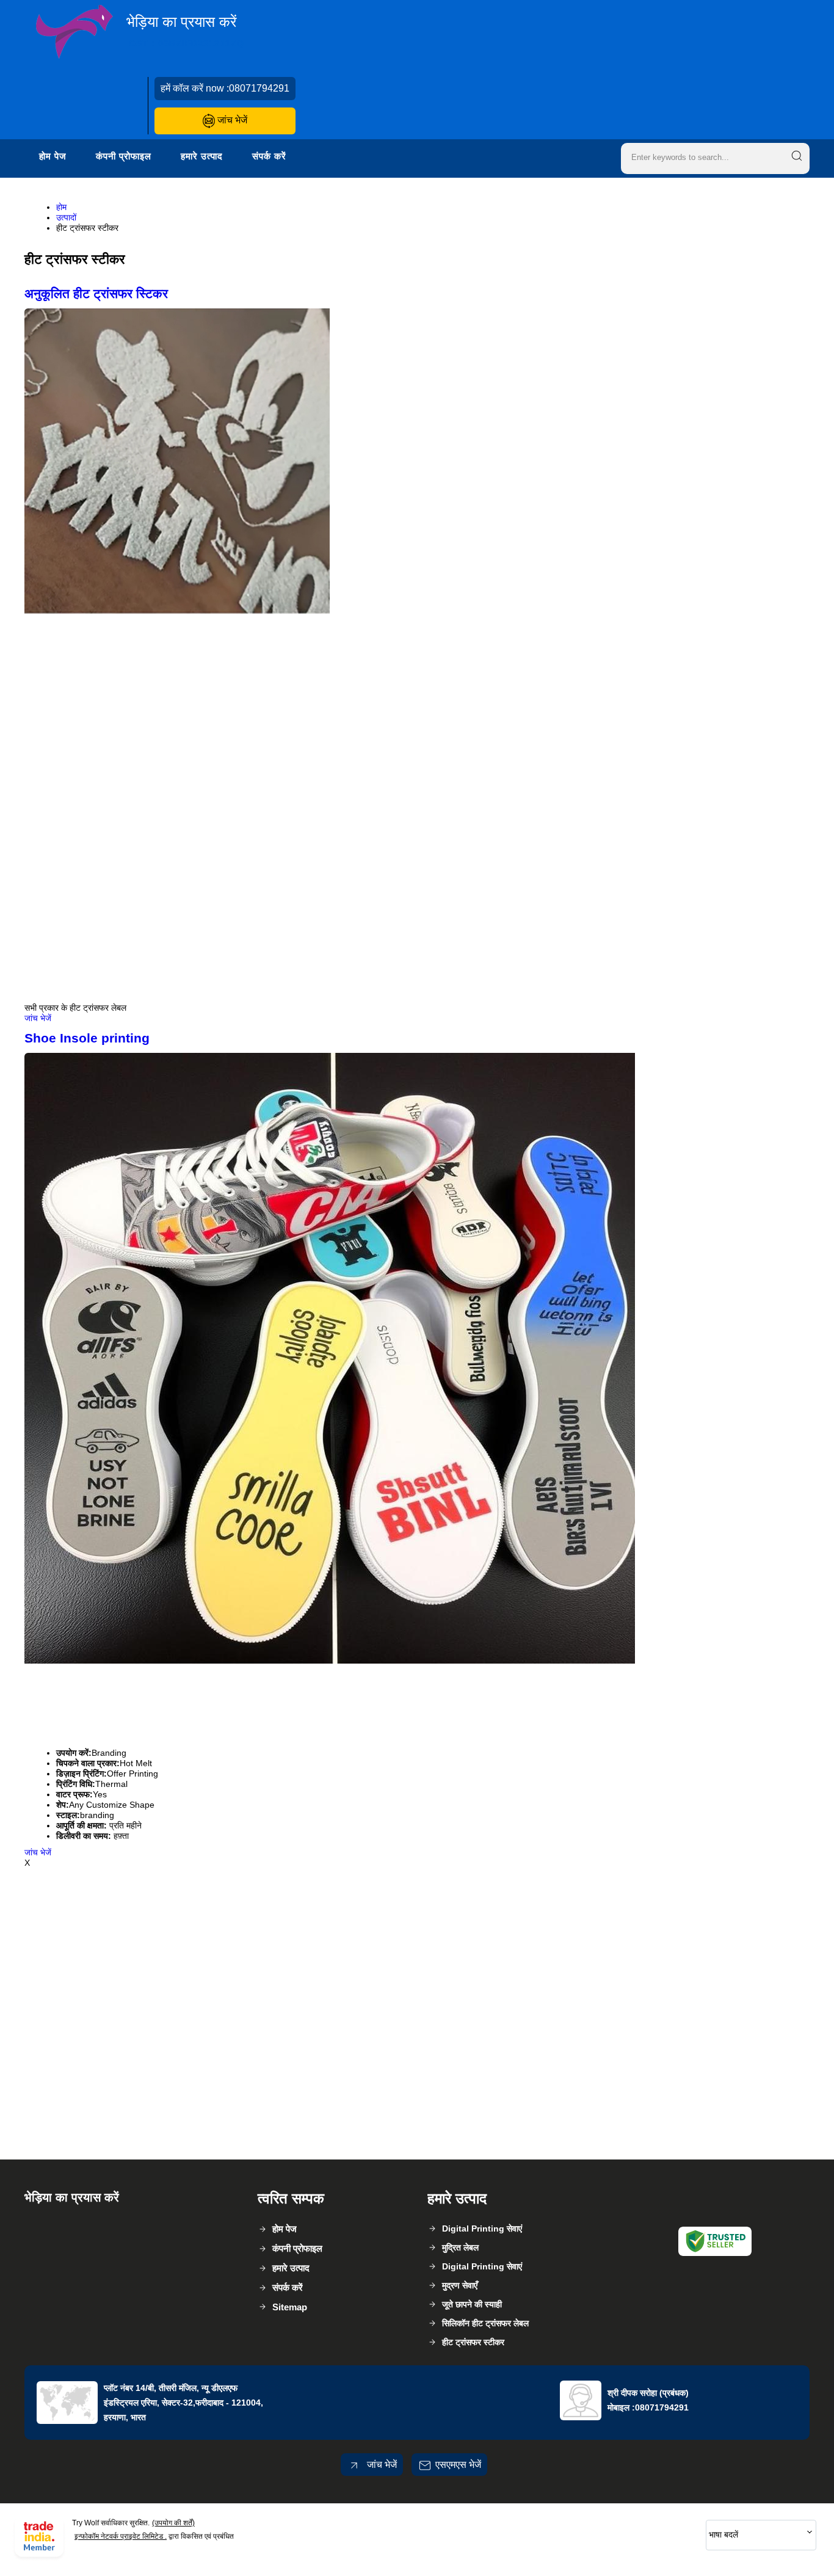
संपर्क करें (269, 156)
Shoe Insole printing (87, 1038)
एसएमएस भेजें (458, 2465)
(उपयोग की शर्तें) (173, 2523)
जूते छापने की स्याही (472, 2304)
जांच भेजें (231, 120)
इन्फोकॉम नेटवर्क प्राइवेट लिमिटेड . (121, 2536)
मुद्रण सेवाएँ (460, 2285)
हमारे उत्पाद (202, 156)
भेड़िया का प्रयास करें (185, 31)
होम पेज (53, 156)
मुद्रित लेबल (460, 2247)
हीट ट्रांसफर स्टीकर (473, 2342)
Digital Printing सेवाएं (482, 2229)
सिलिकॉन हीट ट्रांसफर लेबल (485, 2323)
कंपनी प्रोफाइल (124, 156)
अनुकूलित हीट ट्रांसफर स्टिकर (96, 293)
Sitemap (290, 2307)
